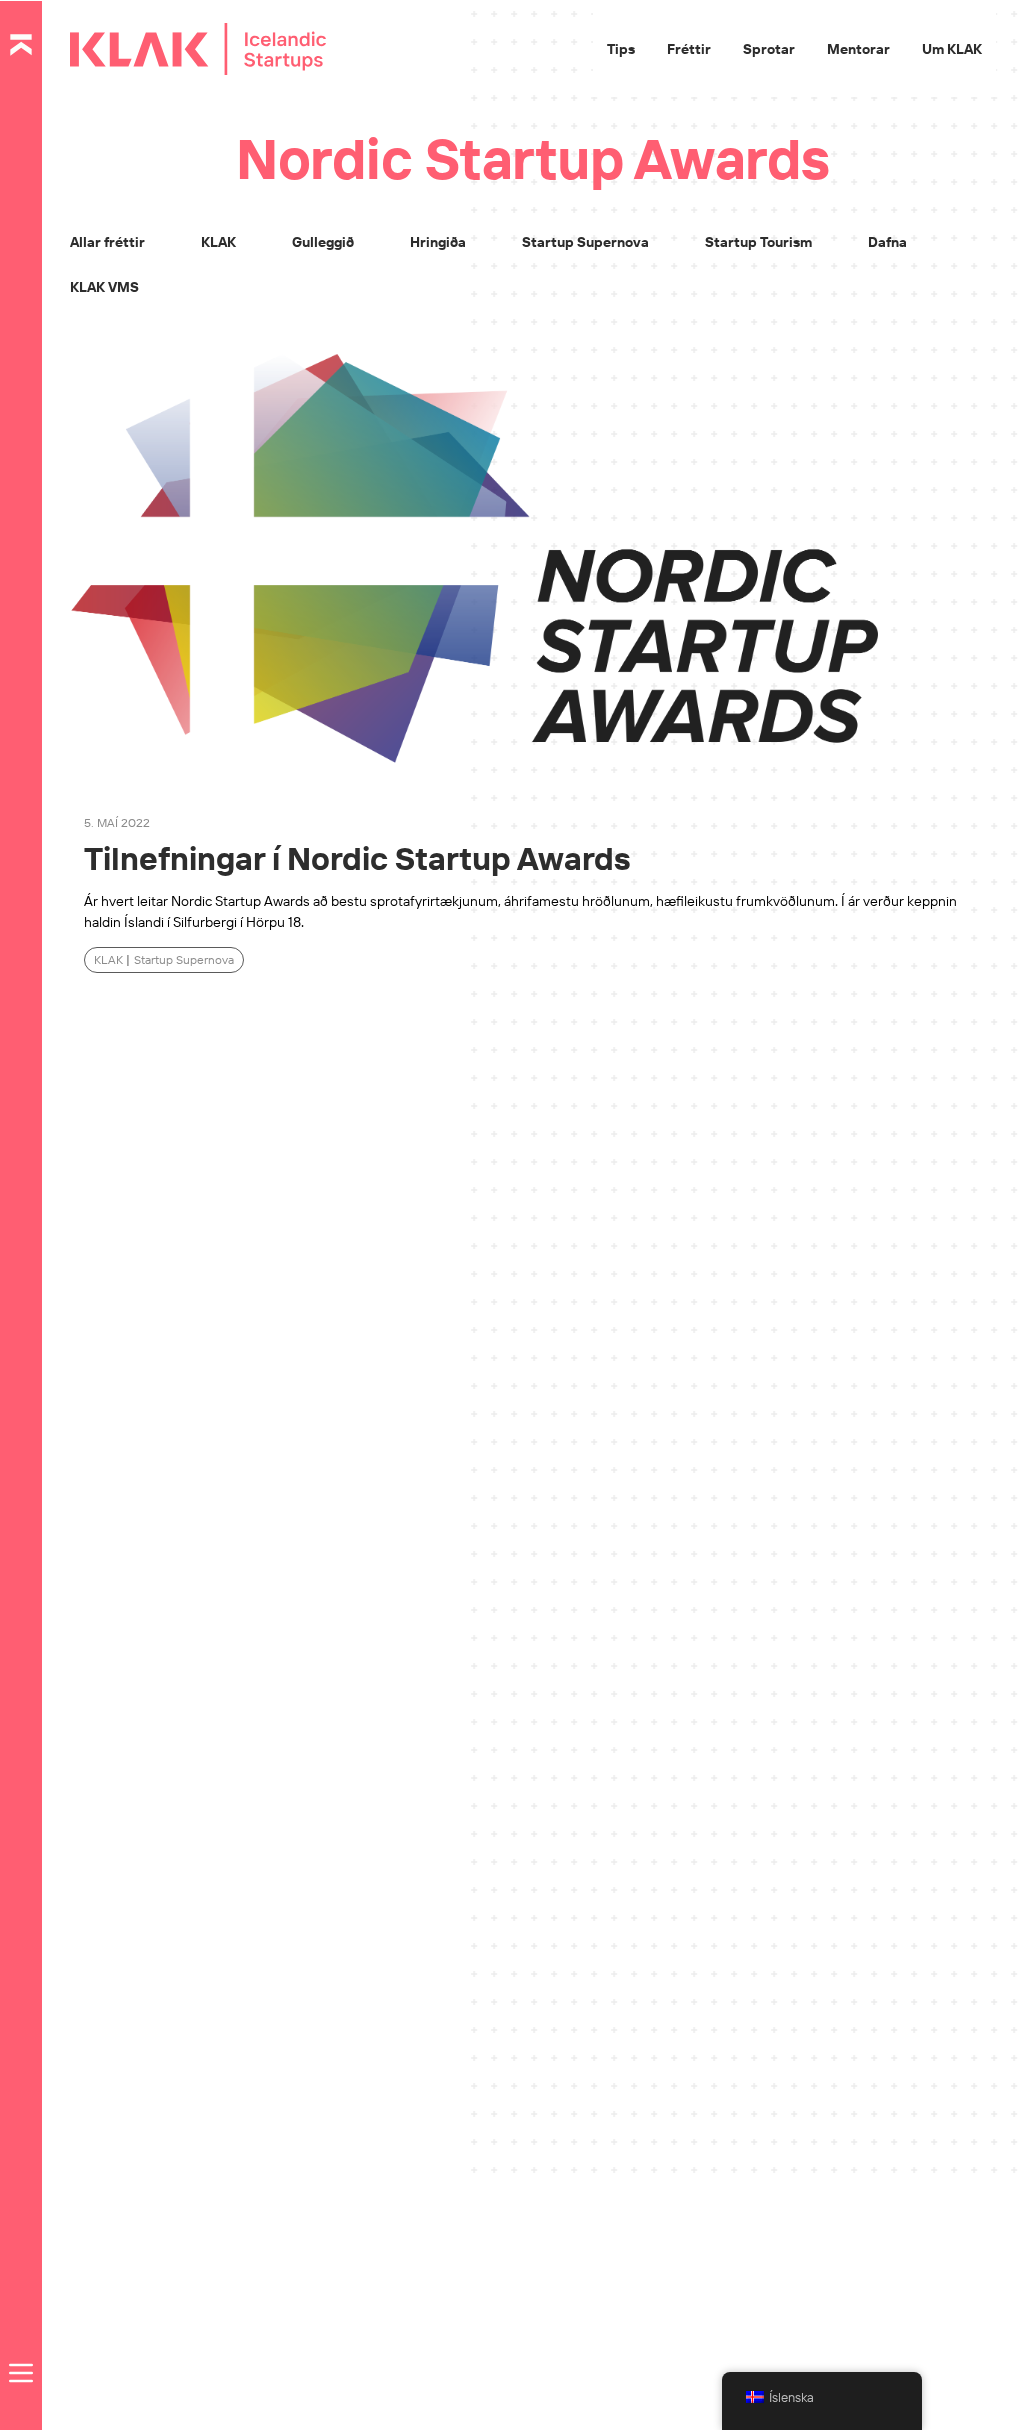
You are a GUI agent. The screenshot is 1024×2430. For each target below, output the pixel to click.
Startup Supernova (585, 242)
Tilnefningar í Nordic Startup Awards (357, 858)
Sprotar (769, 49)
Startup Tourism (758, 242)
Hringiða (438, 242)
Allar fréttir (107, 242)
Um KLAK (952, 49)
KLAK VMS (104, 287)
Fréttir (689, 49)
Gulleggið (323, 242)
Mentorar (858, 49)
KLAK (218, 242)
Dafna (887, 242)
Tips (621, 49)
